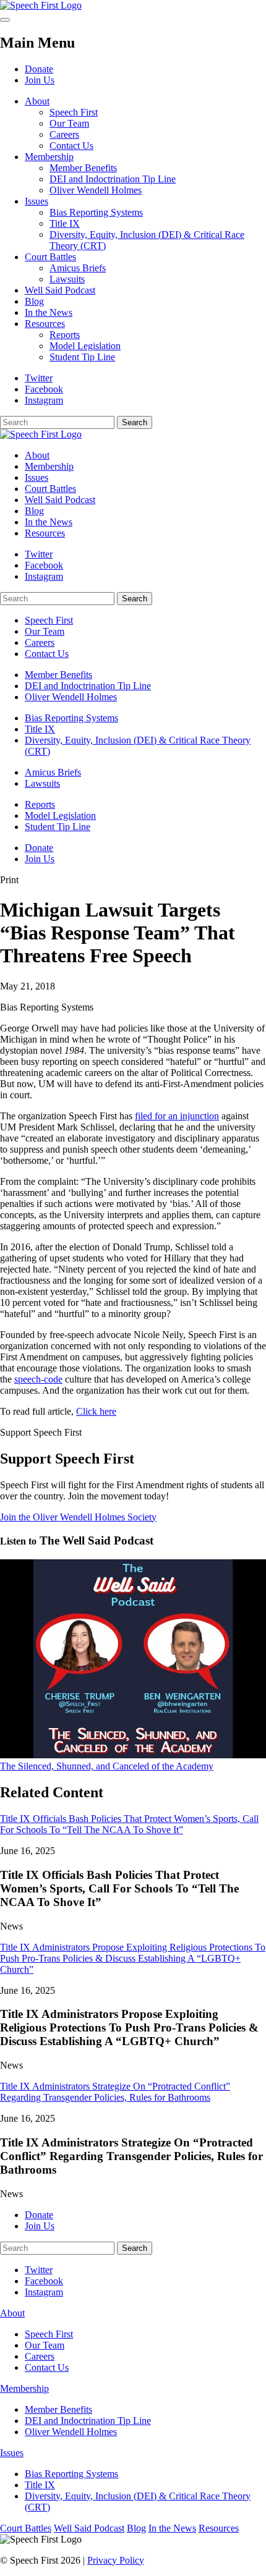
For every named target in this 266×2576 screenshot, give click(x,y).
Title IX (65, 223)
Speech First (74, 112)
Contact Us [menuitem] (47, 654)
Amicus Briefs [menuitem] (53, 772)
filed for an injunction (177, 1116)
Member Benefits (83, 168)
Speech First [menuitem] (49, 620)
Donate (39, 69)
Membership (49, 157)
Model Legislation (85, 346)
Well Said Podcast (60, 290)
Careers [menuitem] (40, 642)
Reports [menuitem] (40, 804)
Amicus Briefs (78, 268)
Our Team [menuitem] (45, 631)
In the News (49, 312)
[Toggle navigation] (5, 20)
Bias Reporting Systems (96, 212)
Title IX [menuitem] (40, 729)
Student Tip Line (82, 357)
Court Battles (50, 257)
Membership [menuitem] (49, 466)
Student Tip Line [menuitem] (58, 827)
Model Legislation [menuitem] (60, 816)
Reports (65, 335)
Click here (96, 1411)
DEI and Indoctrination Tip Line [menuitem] (88, 686)
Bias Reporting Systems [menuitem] (71, 718)
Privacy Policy (116, 2560)
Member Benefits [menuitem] (58, 675)
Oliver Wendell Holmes (96, 190)
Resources (45, 324)
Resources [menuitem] (45, 533)
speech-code (38, 1379)
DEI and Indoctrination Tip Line (113, 179)
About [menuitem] (37, 455)
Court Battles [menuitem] (50, 489)
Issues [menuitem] (36, 477)
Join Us (40, 80)
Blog (34, 301)
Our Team (69, 123)
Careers (64, 134)
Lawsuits (67, 279)
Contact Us (71, 146)
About (37, 101)
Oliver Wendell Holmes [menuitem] (71, 697)
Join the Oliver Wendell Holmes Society (78, 1517)
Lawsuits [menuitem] (42, 783)
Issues (36, 201)
